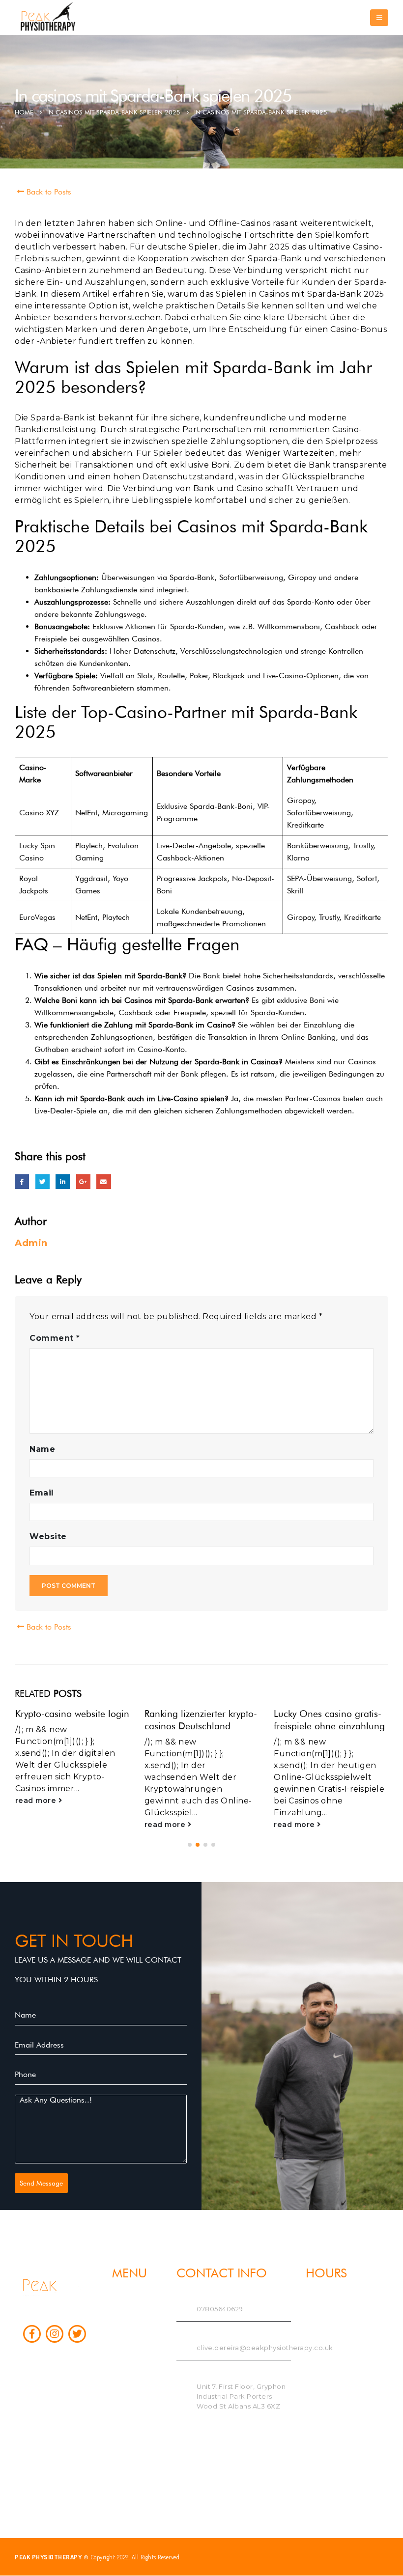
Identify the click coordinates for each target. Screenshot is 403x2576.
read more (37, 1800)
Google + (83, 1181)
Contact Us (131, 2363)
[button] (190, 1845)
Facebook (22, 1181)
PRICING (127, 2347)
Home (122, 2300)
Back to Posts (48, 192)
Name (42, 1449)
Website (48, 1537)
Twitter (43, 1181)
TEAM (121, 2316)
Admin (31, 1243)
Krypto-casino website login (72, 1714)
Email (103, 1181)
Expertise (127, 2332)
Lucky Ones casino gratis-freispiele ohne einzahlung (329, 1720)
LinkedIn (63, 1181)
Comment (55, 1338)
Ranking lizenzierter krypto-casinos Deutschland (201, 1720)
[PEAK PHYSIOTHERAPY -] (49, 17)
